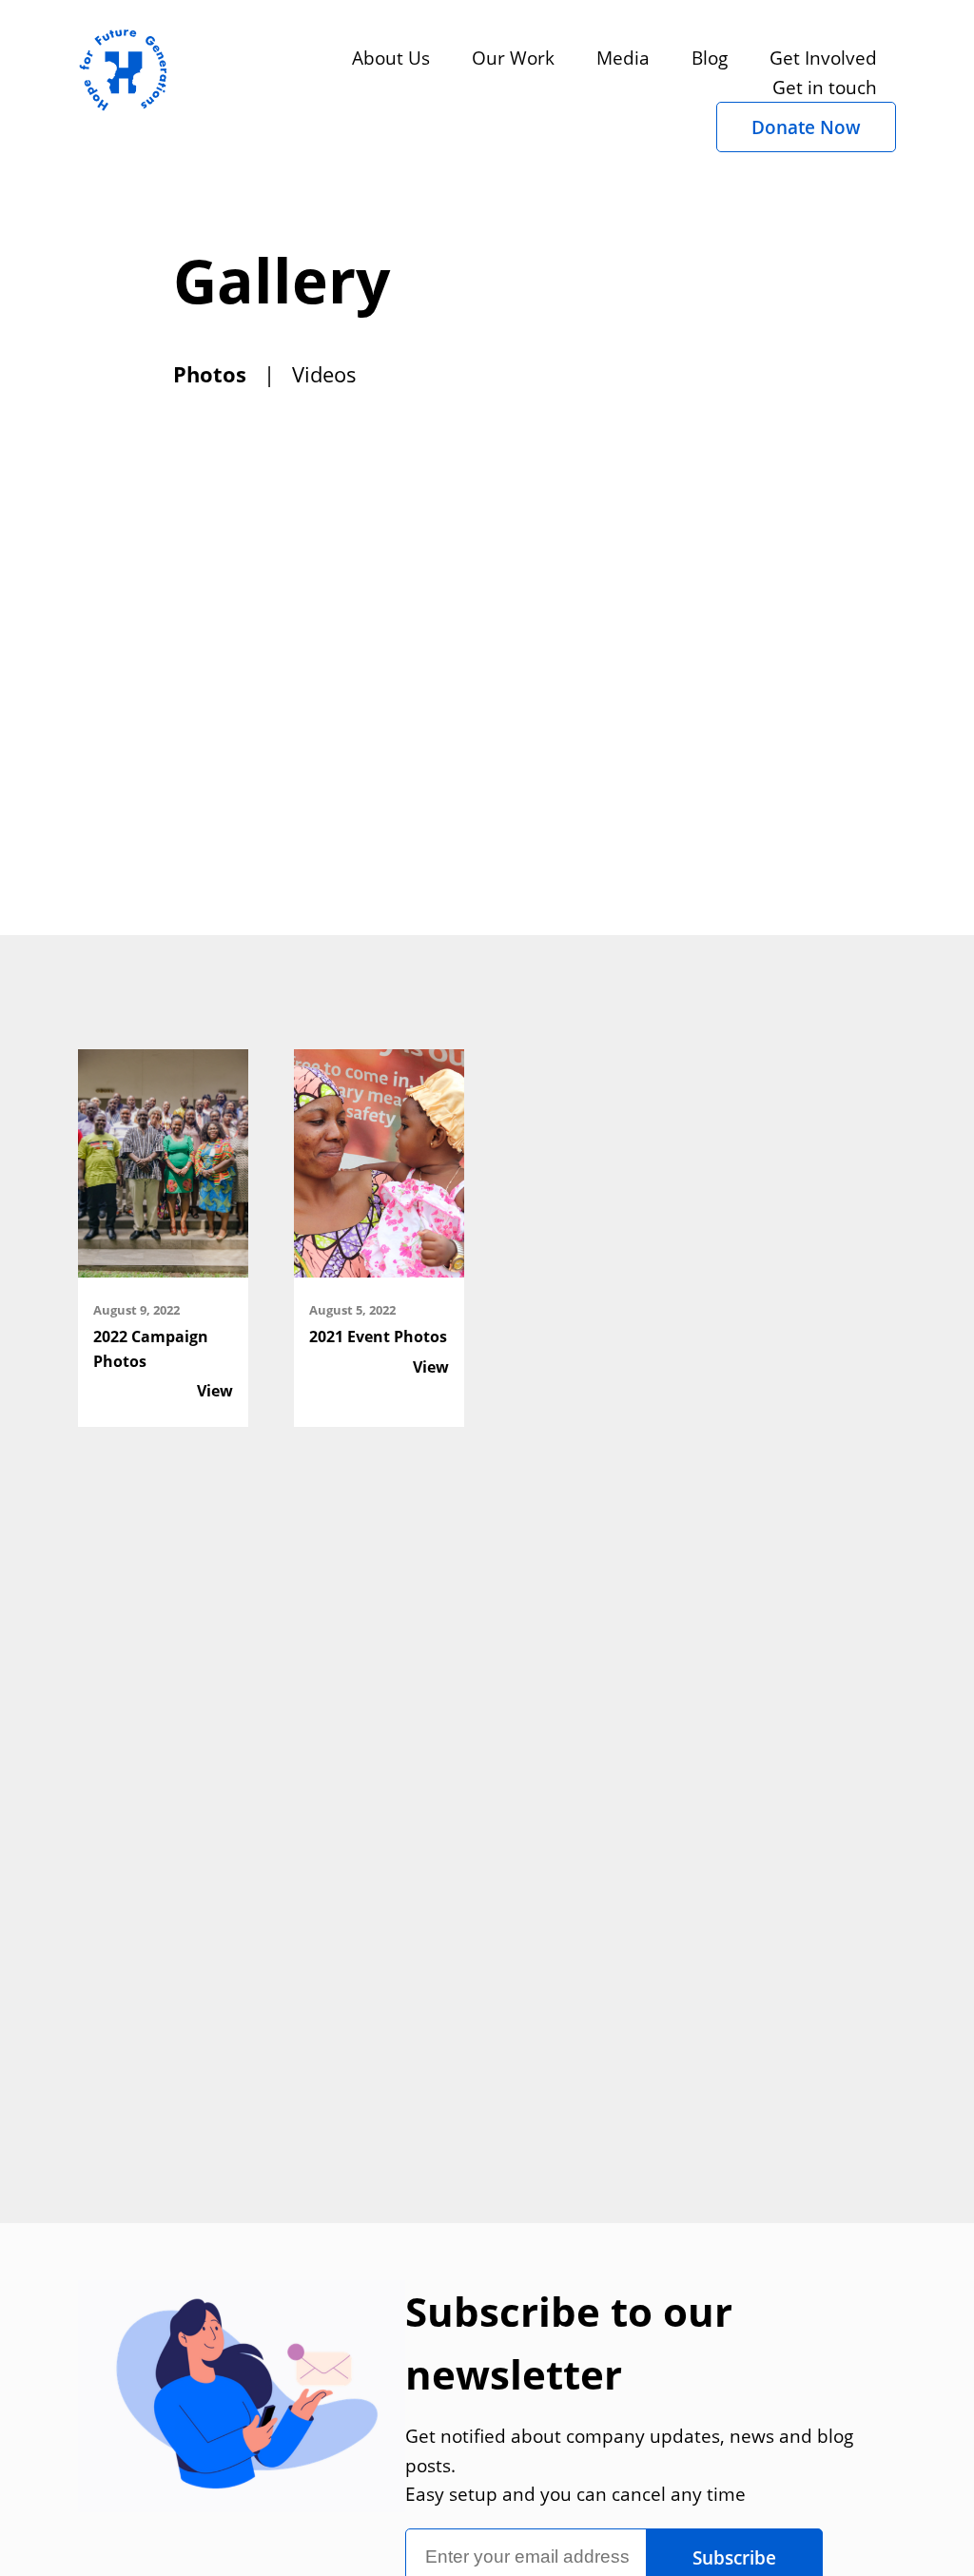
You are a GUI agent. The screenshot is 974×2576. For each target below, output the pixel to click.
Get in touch (825, 87)
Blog (710, 58)
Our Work (513, 58)
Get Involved (823, 58)
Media (623, 58)
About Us (391, 58)
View (215, 1391)
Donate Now (806, 127)
